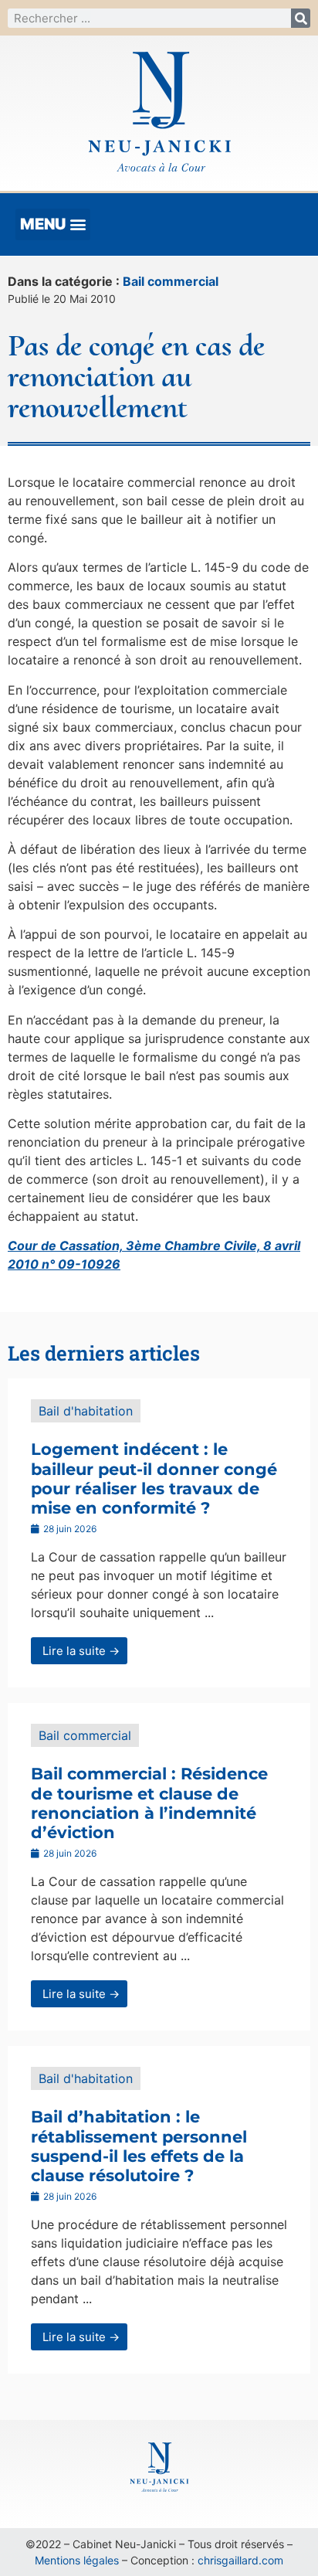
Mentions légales (77, 2560)
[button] (53, 224)
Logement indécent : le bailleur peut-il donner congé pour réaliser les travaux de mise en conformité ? (154, 1478)
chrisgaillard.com (240, 2560)
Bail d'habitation (86, 1411)
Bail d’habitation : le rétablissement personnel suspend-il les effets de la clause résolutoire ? (139, 2146)
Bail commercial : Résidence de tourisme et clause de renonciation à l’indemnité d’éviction (149, 1803)
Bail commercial (171, 281)
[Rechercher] (301, 18)
